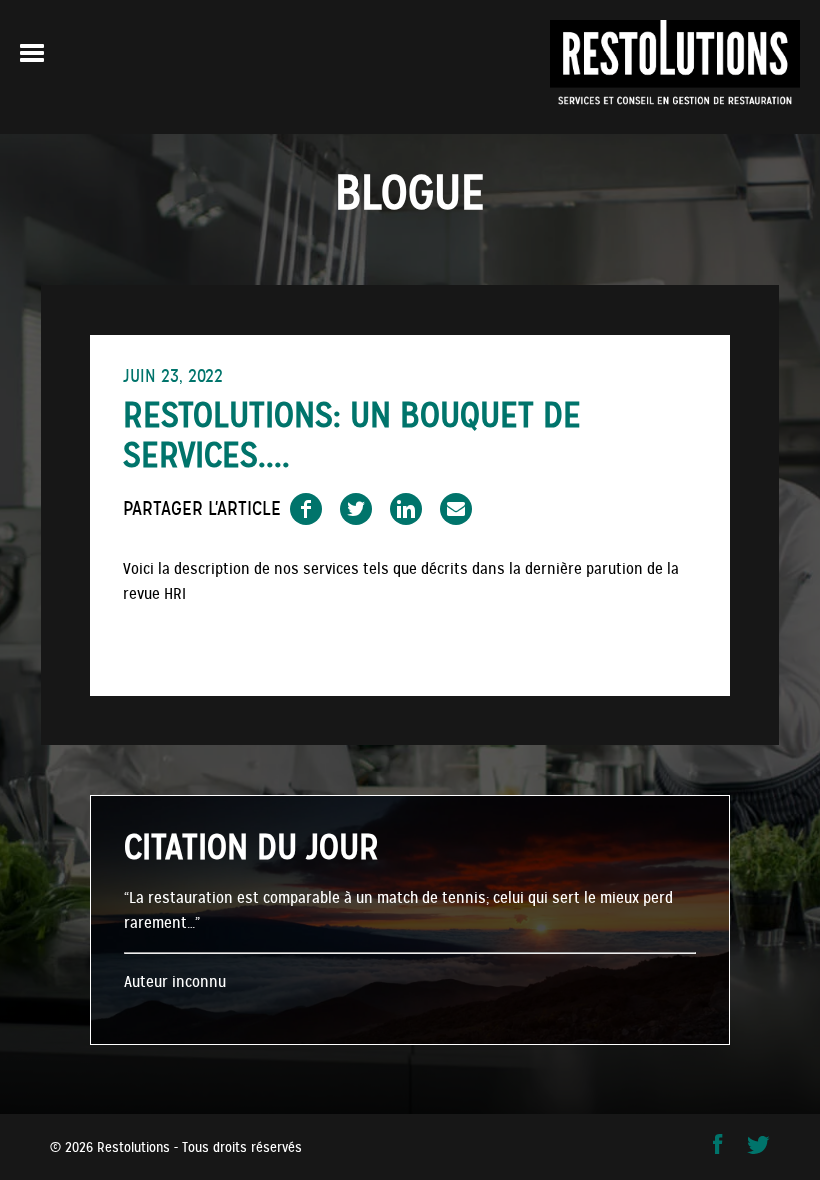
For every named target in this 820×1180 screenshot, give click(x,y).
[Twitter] (758, 1149)
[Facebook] (720, 1149)
